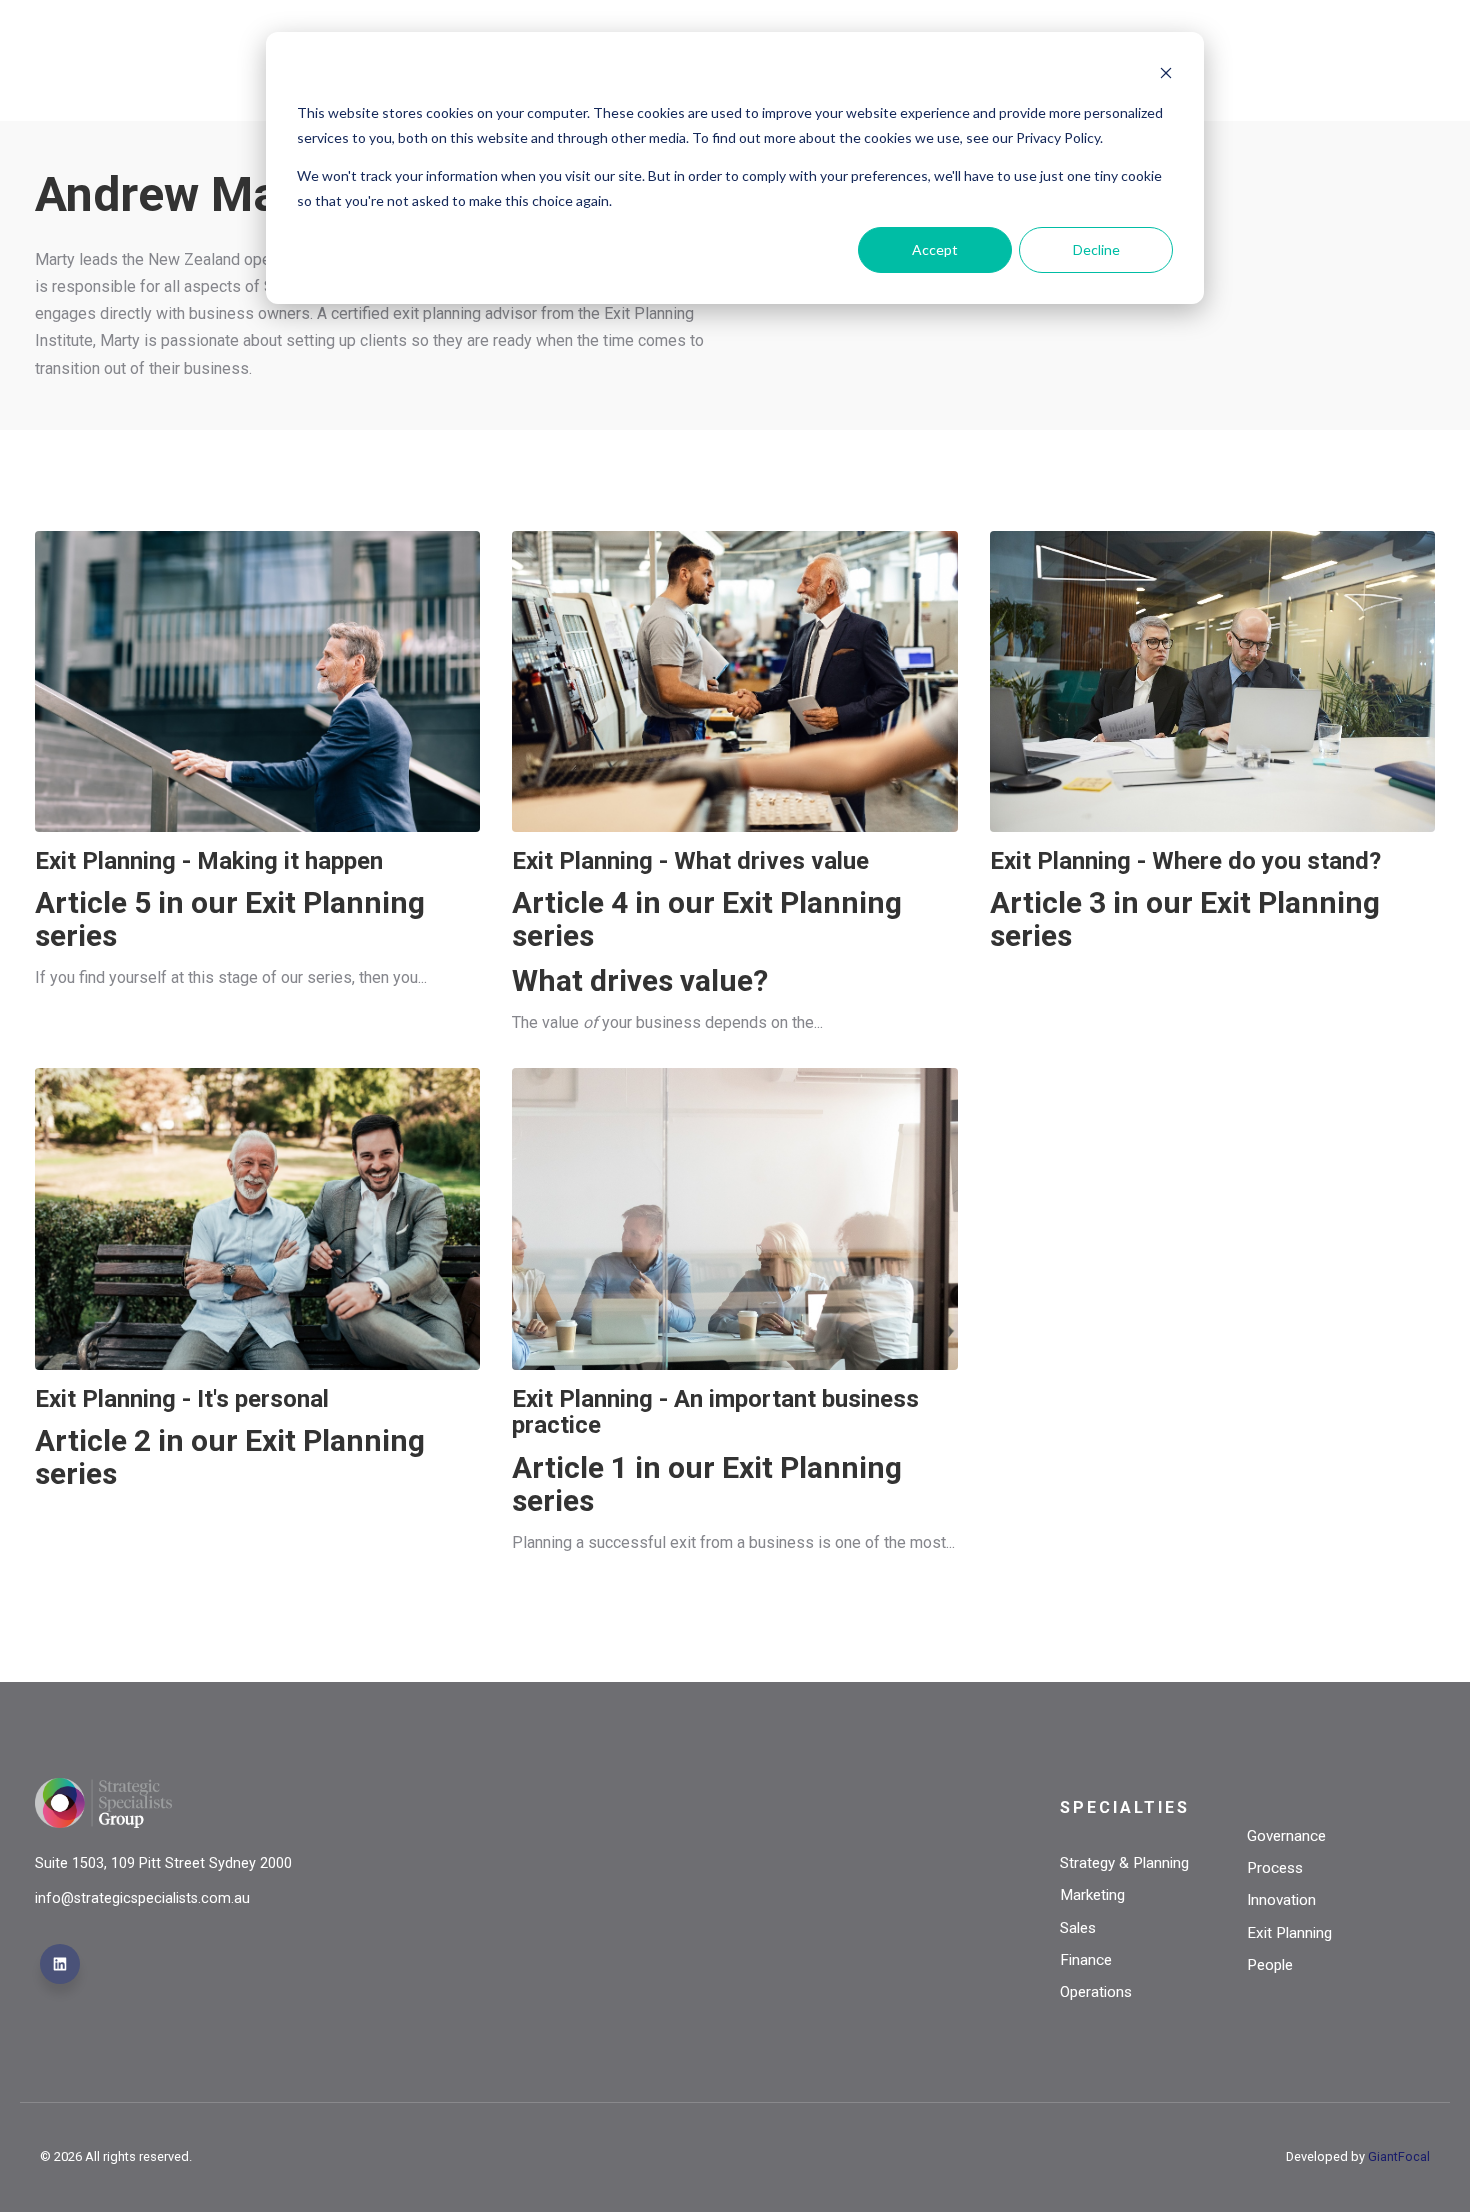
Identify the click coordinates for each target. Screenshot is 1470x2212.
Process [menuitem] (1275, 1868)
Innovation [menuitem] (1281, 1900)
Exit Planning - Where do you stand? (1185, 861)
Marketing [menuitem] (1092, 1895)
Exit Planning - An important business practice (715, 1412)
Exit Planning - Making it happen (209, 861)
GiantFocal (1399, 2156)
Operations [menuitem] (1096, 1992)
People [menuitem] (1270, 1965)
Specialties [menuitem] (1125, 1807)
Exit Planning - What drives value (690, 861)
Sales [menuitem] (1078, 1928)
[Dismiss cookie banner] (1166, 75)
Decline (1096, 249)
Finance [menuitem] (1086, 1960)
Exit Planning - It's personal (182, 1399)
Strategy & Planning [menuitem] (1124, 1863)
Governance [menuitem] (1286, 1836)
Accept (935, 249)
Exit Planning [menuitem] (1289, 1933)
